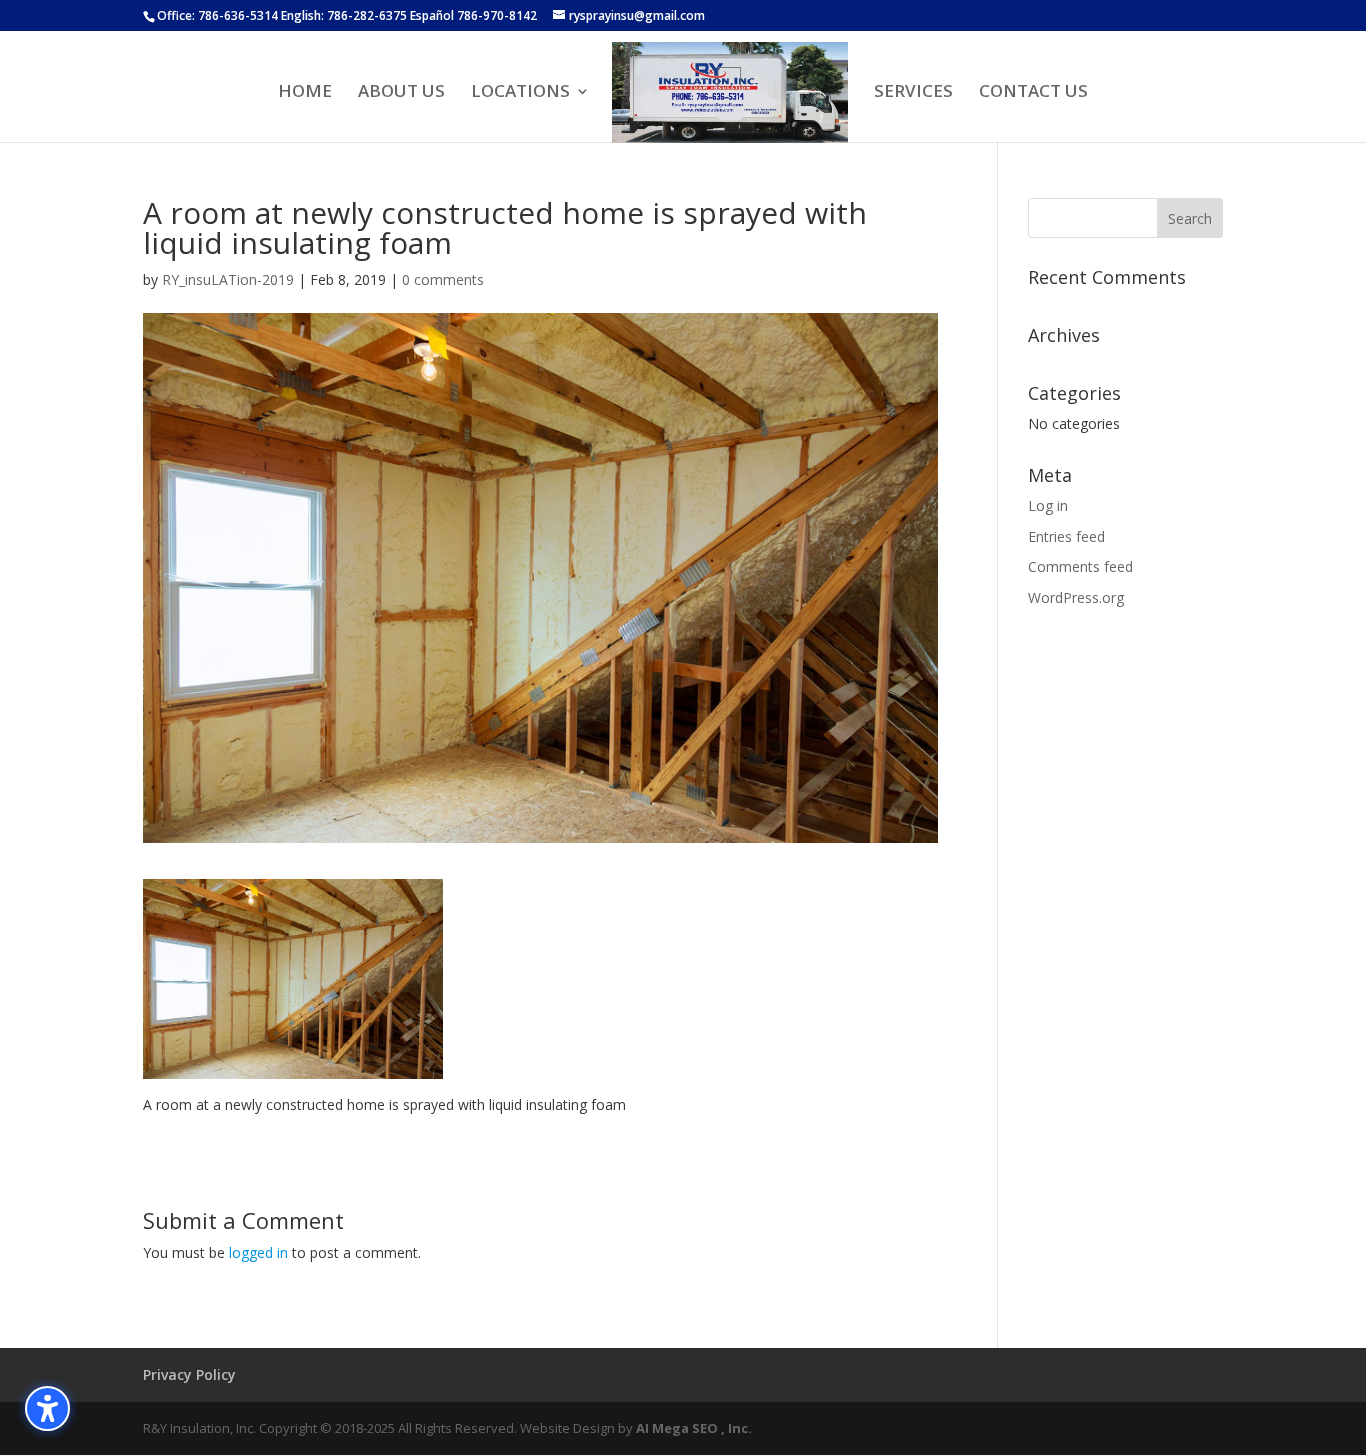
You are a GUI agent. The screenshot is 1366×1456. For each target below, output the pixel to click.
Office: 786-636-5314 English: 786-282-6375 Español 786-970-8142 (347, 15)
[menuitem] (730, 93)
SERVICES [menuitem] (913, 93)
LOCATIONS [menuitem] (520, 93)
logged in (258, 1252)
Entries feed (1066, 536)
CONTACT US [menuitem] (1033, 93)
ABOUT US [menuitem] (401, 93)
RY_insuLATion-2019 (228, 279)
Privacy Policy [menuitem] (189, 1374)
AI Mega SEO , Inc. (694, 1428)
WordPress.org (1076, 597)
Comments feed (1080, 566)
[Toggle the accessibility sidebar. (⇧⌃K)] (47, 1408)
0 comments (443, 279)
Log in (1048, 505)
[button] (1190, 218)
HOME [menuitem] (305, 93)
